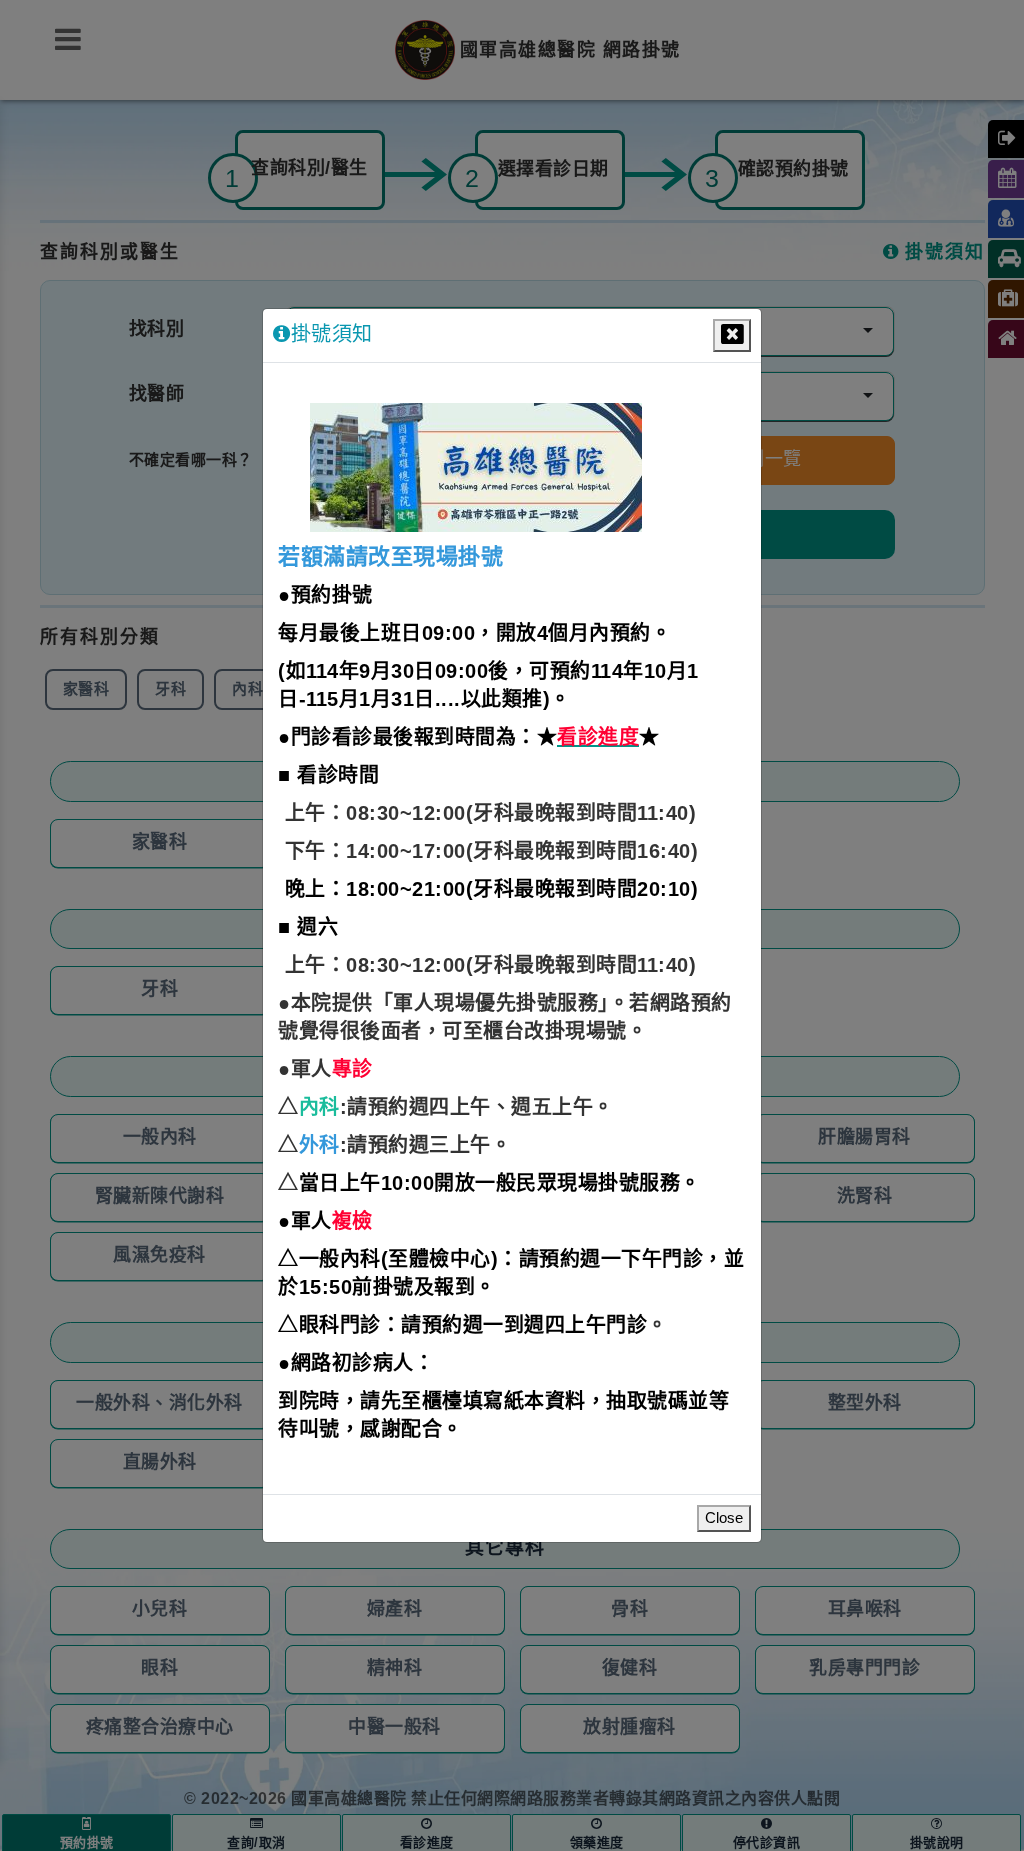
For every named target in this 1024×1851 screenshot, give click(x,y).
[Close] (732, 335)
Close (724, 1518)
